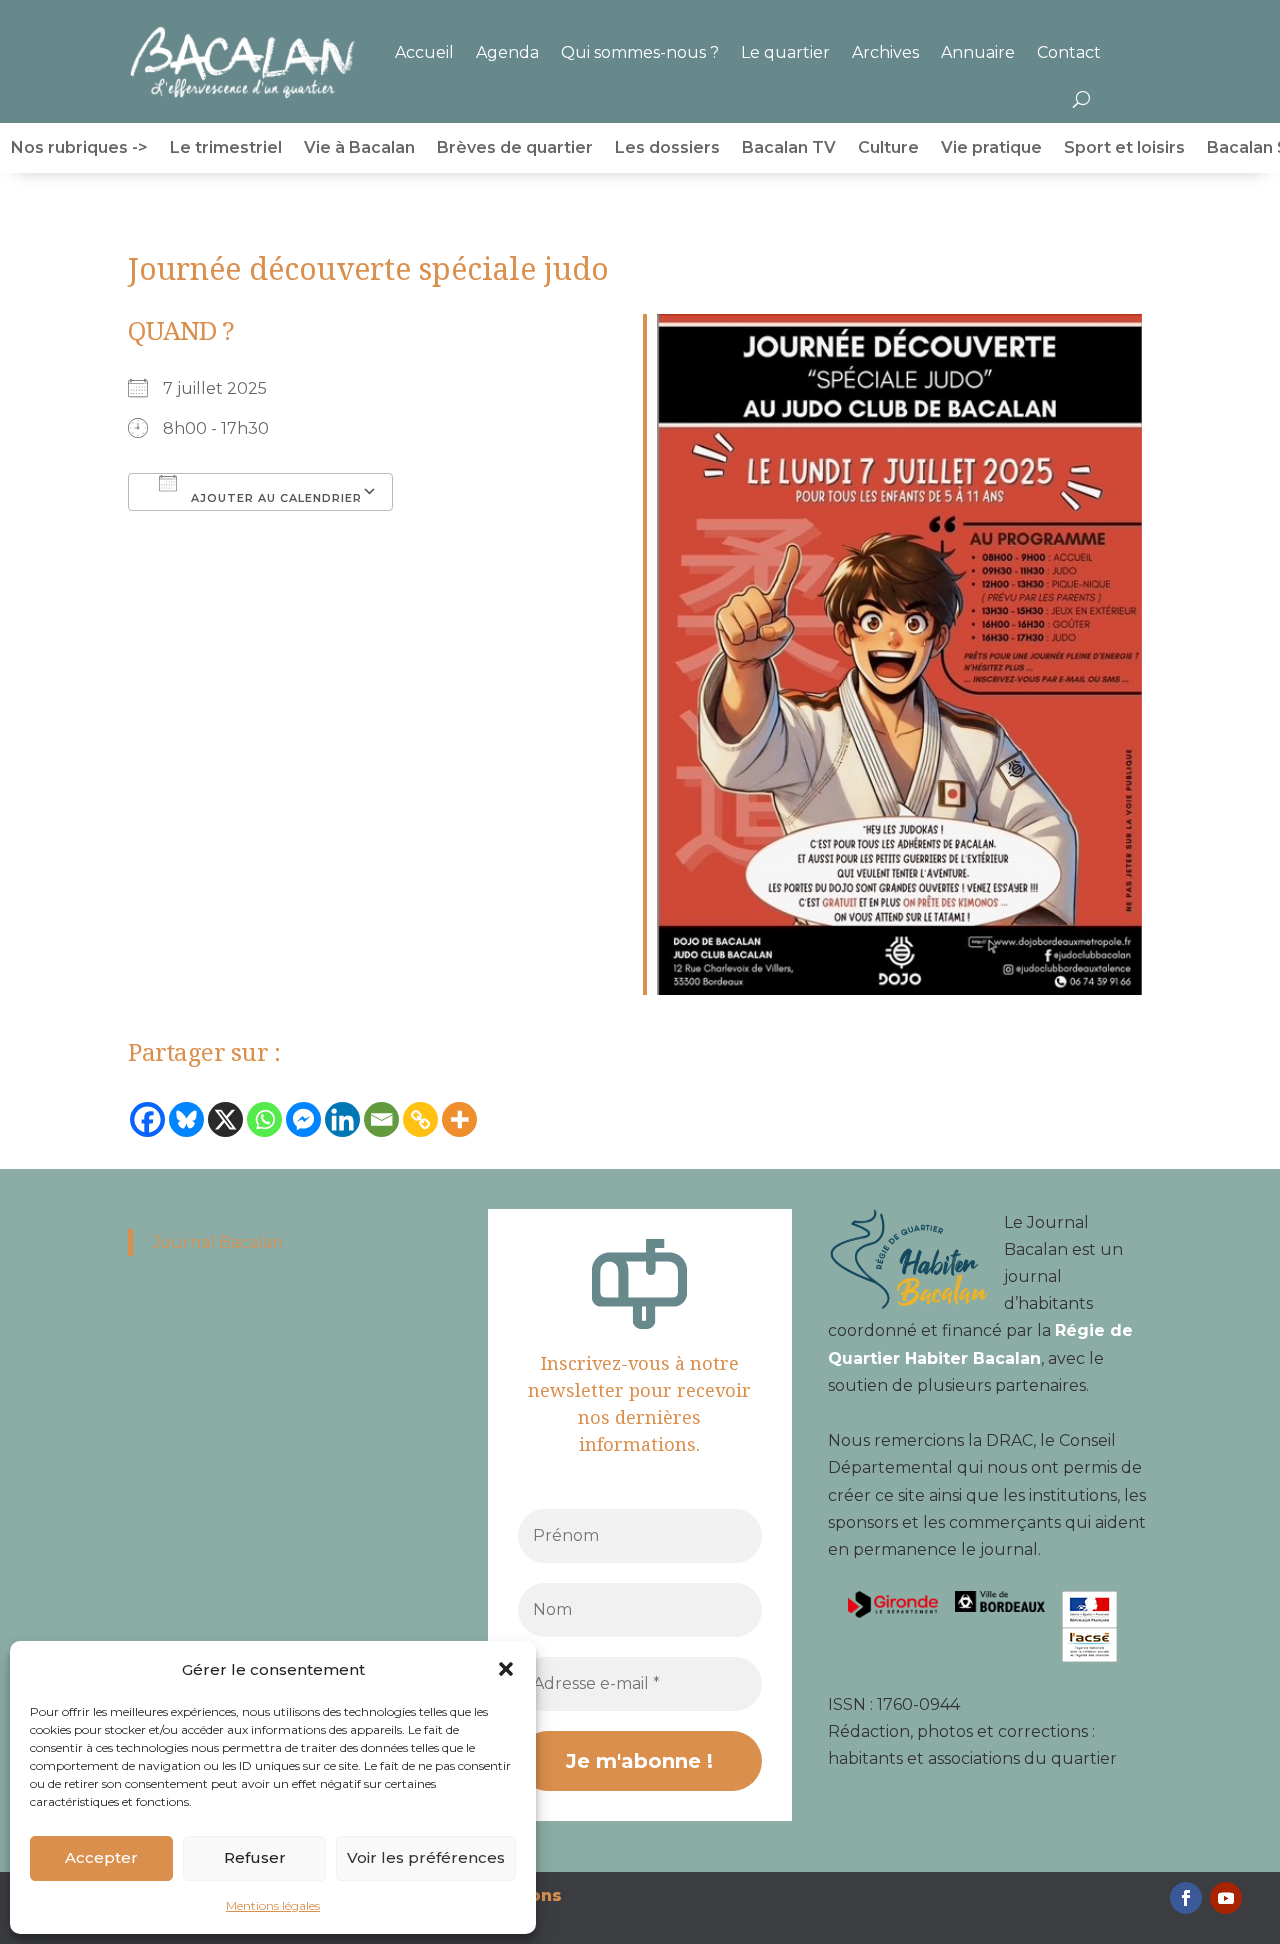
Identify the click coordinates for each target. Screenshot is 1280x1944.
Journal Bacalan (218, 1242)
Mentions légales (273, 1905)
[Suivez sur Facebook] (1186, 1898)
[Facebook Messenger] (303, 1124)
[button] (506, 1669)
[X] (225, 1124)
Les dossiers (667, 149)
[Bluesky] (186, 1124)
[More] (459, 1124)
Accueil (424, 52)
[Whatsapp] (264, 1124)
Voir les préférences (426, 1857)
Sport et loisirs (1124, 149)
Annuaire (978, 52)
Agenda (507, 52)
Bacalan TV (789, 149)
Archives (885, 52)
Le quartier (785, 52)
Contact (1069, 52)
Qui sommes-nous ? (640, 52)
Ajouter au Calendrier (274, 498)
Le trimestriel (226, 149)
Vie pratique (991, 149)
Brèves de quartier (515, 149)
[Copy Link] (420, 1124)
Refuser (255, 1857)
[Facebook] (147, 1124)
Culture (888, 149)
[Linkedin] (342, 1124)
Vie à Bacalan (359, 149)
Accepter (101, 1857)
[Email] (381, 1124)
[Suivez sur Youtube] (1226, 1898)
